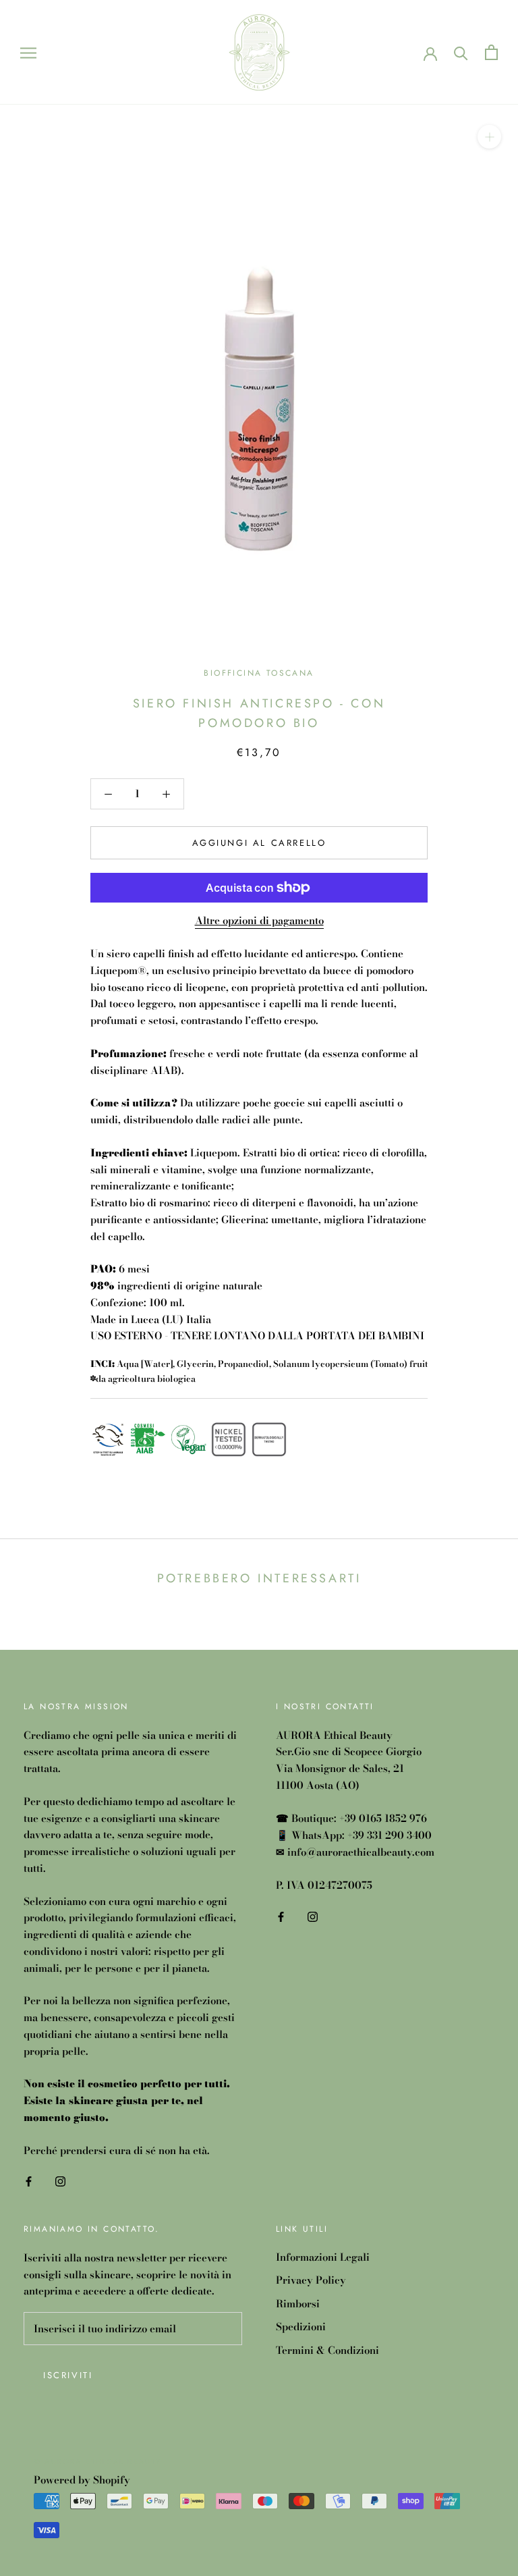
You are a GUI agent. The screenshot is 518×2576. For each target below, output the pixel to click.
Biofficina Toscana (259, 673)
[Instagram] (60, 2181)
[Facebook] (29, 2181)
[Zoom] (489, 137)
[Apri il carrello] (491, 52)
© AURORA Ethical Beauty (98, 2461)
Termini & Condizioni (327, 2351)
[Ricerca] (461, 52)
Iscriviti (68, 2375)
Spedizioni (301, 2327)
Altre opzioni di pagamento (259, 920)
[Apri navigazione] (28, 52)
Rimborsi (298, 2304)
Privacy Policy (311, 2280)
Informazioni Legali (323, 2257)
